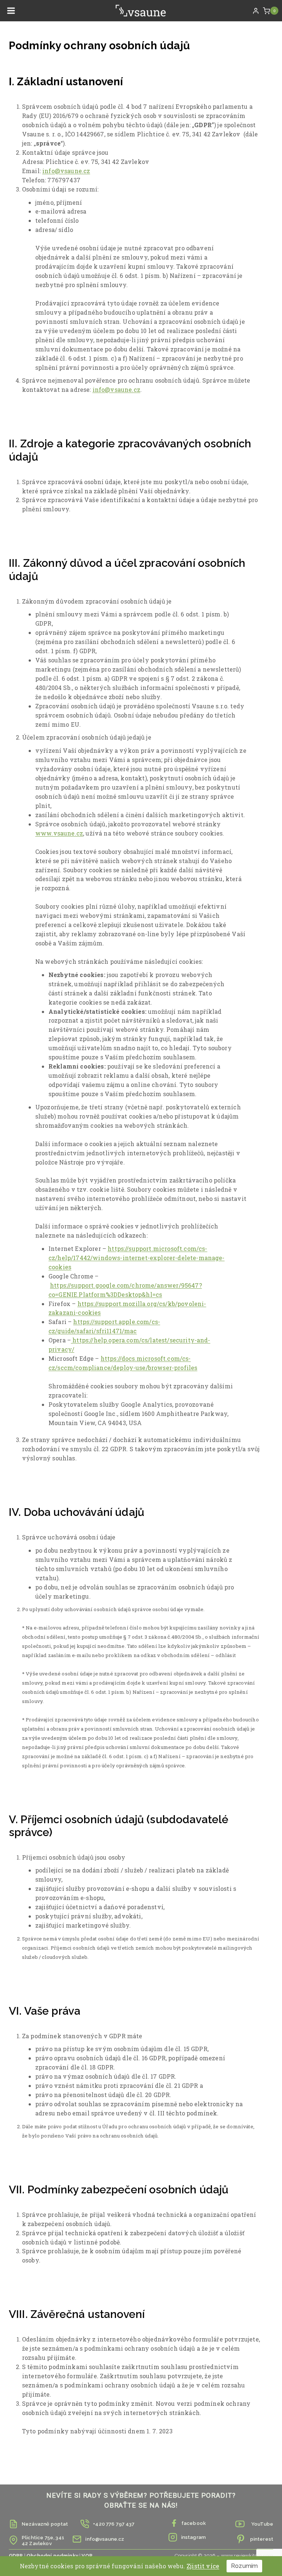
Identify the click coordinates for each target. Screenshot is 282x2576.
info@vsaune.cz (66, 171)
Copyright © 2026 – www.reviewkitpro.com (224, 2555)
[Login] (256, 11)
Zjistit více (203, 2566)
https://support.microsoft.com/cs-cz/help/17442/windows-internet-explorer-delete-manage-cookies (137, 1258)
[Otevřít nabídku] (11, 11)
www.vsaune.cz (59, 833)
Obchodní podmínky (52, 2555)
